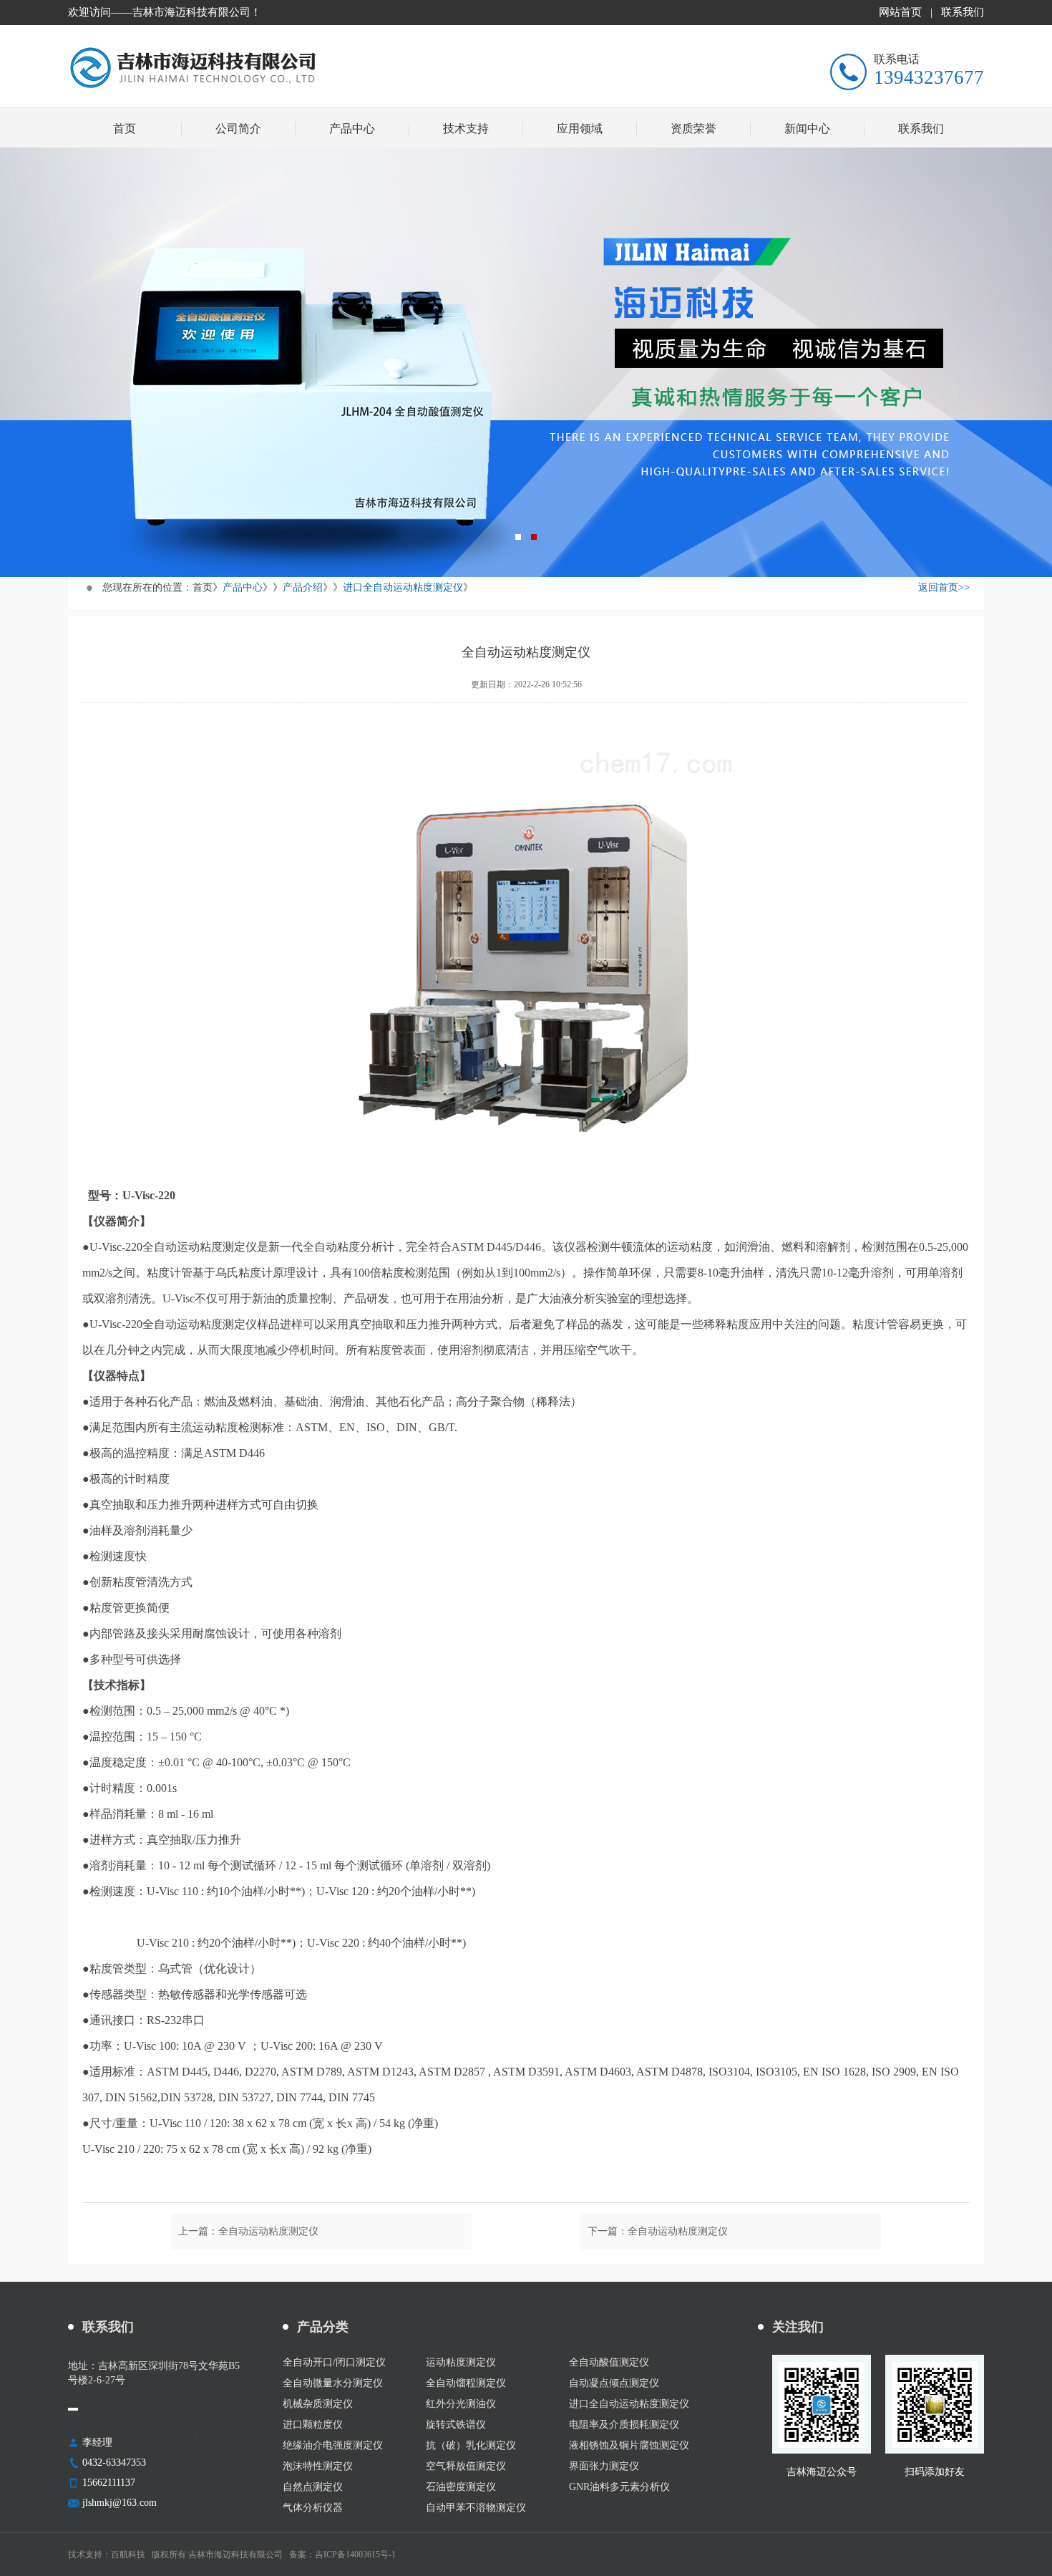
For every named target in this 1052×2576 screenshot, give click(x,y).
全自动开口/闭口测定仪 (334, 2363)
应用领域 (580, 129)
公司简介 (238, 129)
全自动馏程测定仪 (466, 2383)
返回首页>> (944, 587)
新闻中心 (807, 129)
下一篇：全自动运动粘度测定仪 (658, 2231)
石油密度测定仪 (461, 2487)
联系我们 (963, 12)
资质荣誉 (693, 129)
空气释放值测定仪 (466, 2466)
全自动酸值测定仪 (609, 2363)
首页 (125, 129)
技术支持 (466, 129)
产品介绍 (303, 587)
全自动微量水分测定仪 (333, 2383)
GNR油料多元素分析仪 (619, 2487)
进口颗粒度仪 (313, 2425)
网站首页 (900, 12)
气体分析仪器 (313, 2508)
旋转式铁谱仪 (456, 2425)
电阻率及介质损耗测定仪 (624, 2425)
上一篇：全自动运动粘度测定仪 (248, 2231)
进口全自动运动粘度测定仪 (403, 587)
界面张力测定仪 (604, 2466)
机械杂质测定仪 (318, 2404)
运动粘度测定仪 (461, 2363)
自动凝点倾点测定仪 (614, 2383)
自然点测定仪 (313, 2487)
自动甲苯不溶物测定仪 (476, 2508)
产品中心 (352, 129)
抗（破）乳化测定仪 (471, 2446)
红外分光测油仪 (461, 2404)
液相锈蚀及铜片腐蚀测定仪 (629, 2446)
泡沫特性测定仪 (318, 2466)
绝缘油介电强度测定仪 (333, 2446)
